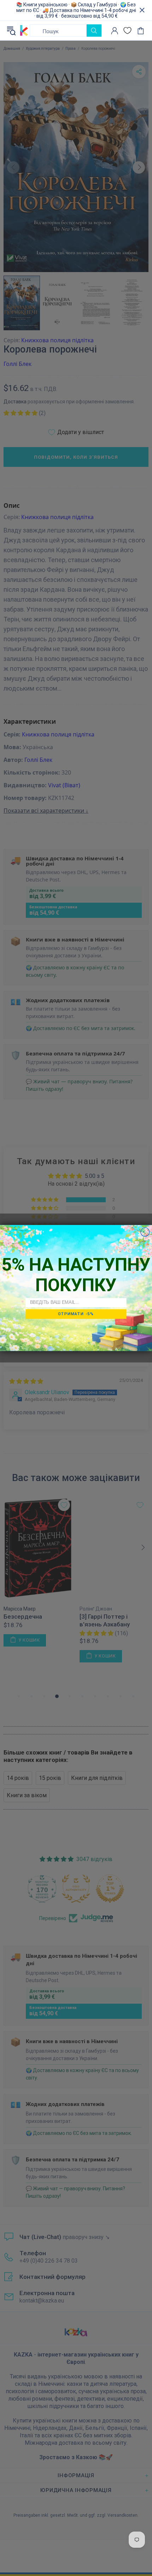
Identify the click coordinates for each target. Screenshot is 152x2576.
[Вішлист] (127, 31)
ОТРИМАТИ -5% (76, 1314)
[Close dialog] (145, 1232)
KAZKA (24, 31)
